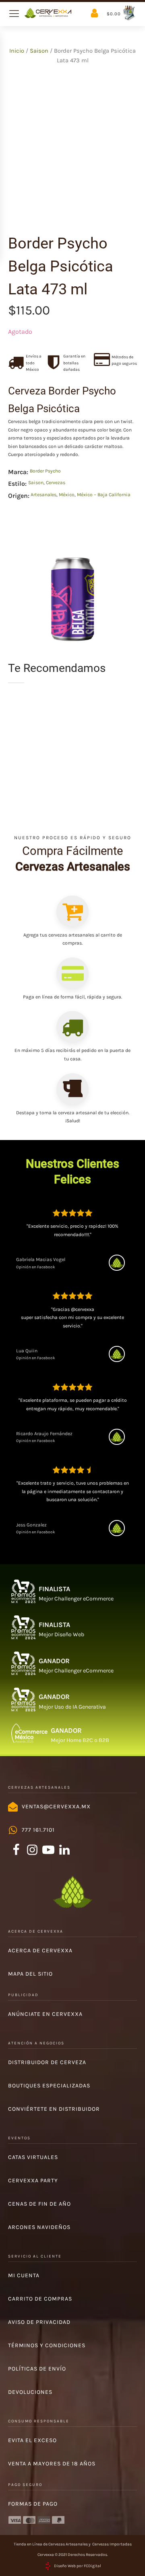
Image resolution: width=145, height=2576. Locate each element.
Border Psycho (45, 471)
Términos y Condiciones (47, 2345)
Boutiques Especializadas (49, 2086)
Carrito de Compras (40, 2299)
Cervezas (56, 483)
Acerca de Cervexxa (40, 1950)
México (67, 495)
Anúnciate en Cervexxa (45, 2014)
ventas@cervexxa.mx (56, 1807)
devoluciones (30, 2392)
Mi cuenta (24, 2275)
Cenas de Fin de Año (39, 2204)
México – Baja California (104, 495)
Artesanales (43, 495)
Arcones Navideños (39, 2227)
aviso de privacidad (39, 2322)
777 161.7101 (38, 1830)
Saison (39, 51)
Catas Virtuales (33, 2157)
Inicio (17, 51)
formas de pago (33, 2504)
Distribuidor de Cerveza (47, 2062)
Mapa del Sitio (30, 1974)
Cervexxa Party (33, 2181)
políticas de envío (37, 2369)
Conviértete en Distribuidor (54, 2109)
